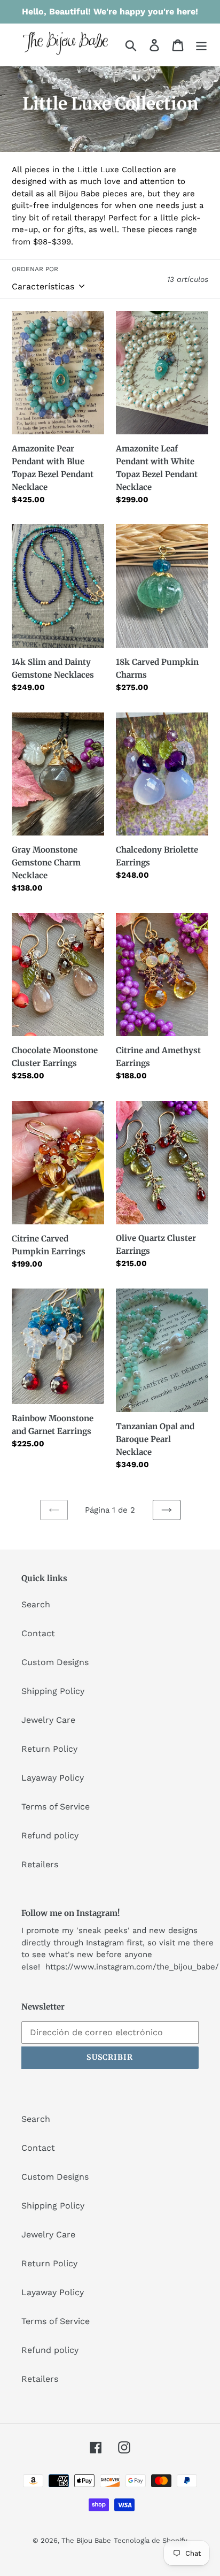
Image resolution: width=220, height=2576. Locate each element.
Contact (38, 1633)
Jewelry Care (48, 1720)
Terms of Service (56, 1807)
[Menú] (201, 45)
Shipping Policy (53, 1691)
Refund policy (50, 1835)
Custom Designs (55, 1662)
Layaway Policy (53, 1778)
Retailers (40, 1864)
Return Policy (49, 1749)
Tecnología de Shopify (151, 2540)
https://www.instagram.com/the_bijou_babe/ (132, 1967)
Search (36, 1604)
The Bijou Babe (86, 2540)
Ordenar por (35, 269)
